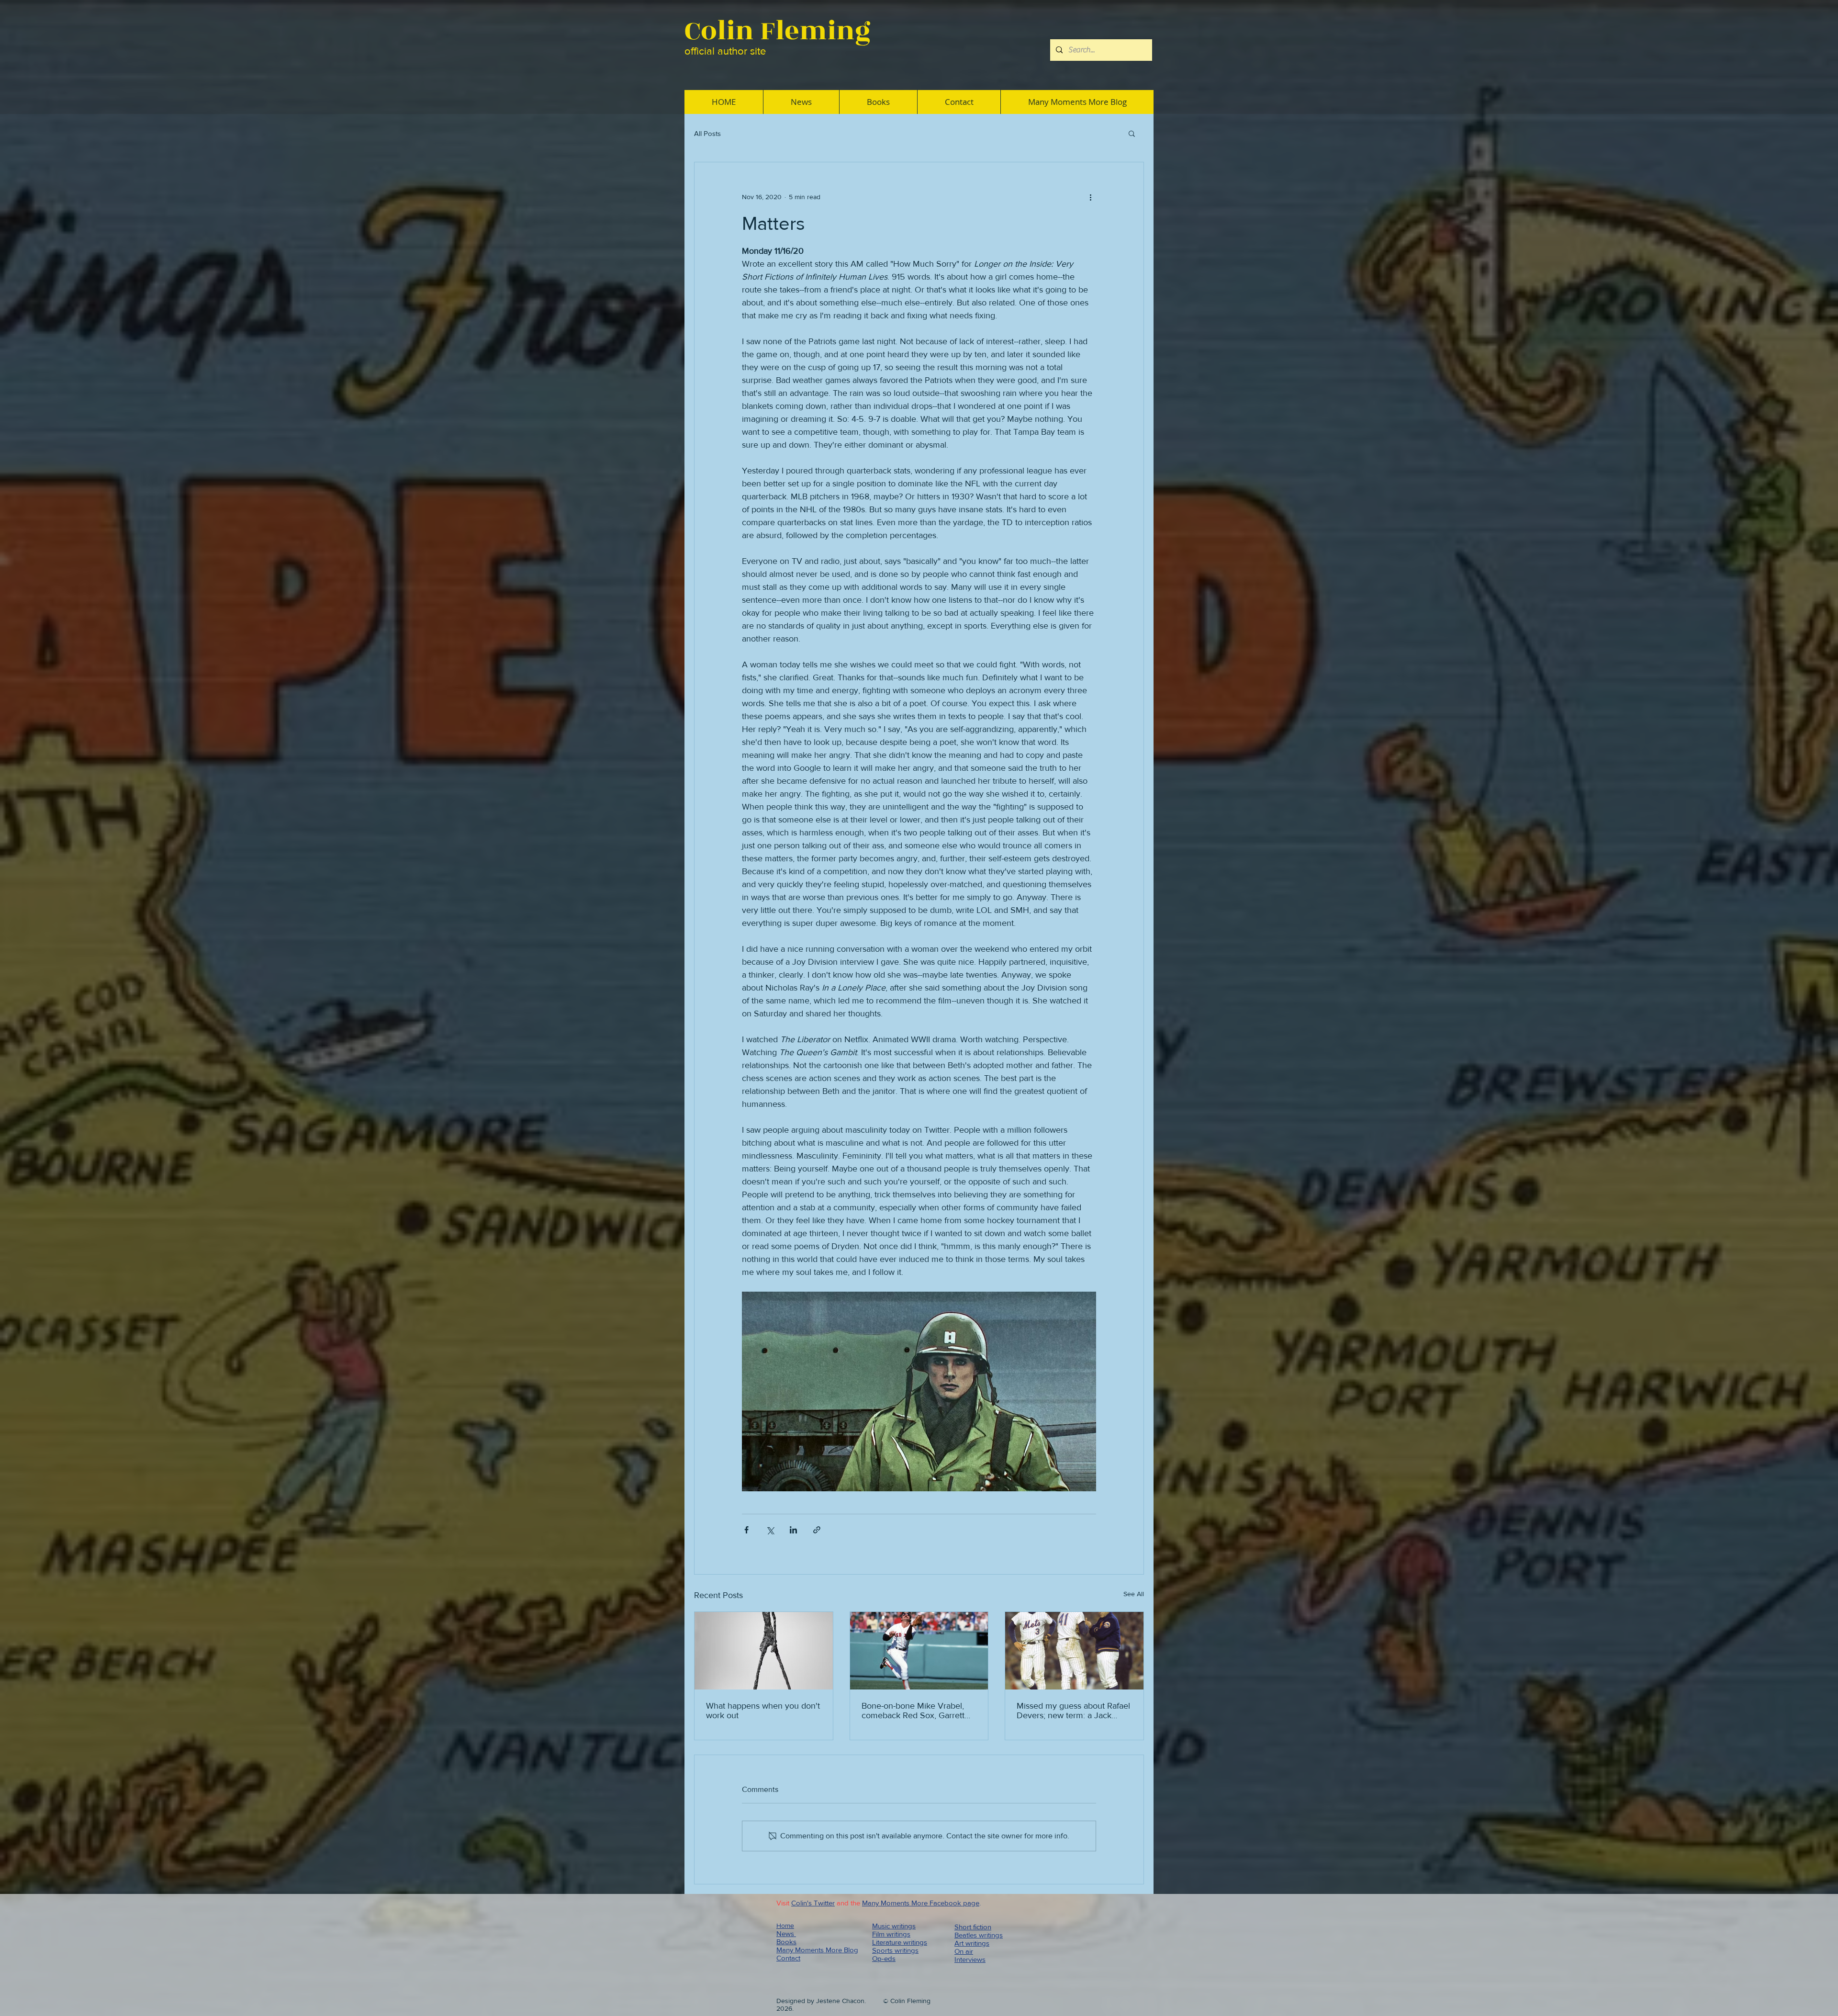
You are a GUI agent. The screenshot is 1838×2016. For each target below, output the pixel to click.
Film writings (891, 1934)
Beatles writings (979, 1935)
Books (786, 1942)
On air (964, 1951)
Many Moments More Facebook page (921, 1903)
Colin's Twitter (813, 1903)
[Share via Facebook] (746, 1530)
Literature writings (900, 1942)
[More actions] (1090, 197)
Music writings (894, 1926)
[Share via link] (817, 1530)
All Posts (707, 133)
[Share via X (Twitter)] (770, 1530)
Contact (788, 1958)
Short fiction (973, 1927)
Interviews (970, 1959)
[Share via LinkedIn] (793, 1530)
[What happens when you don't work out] (764, 1651)
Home (785, 1926)
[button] (1132, 133)
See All (1134, 1594)
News (786, 1933)
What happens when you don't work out (763, 1711)
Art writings (972, 1943)
